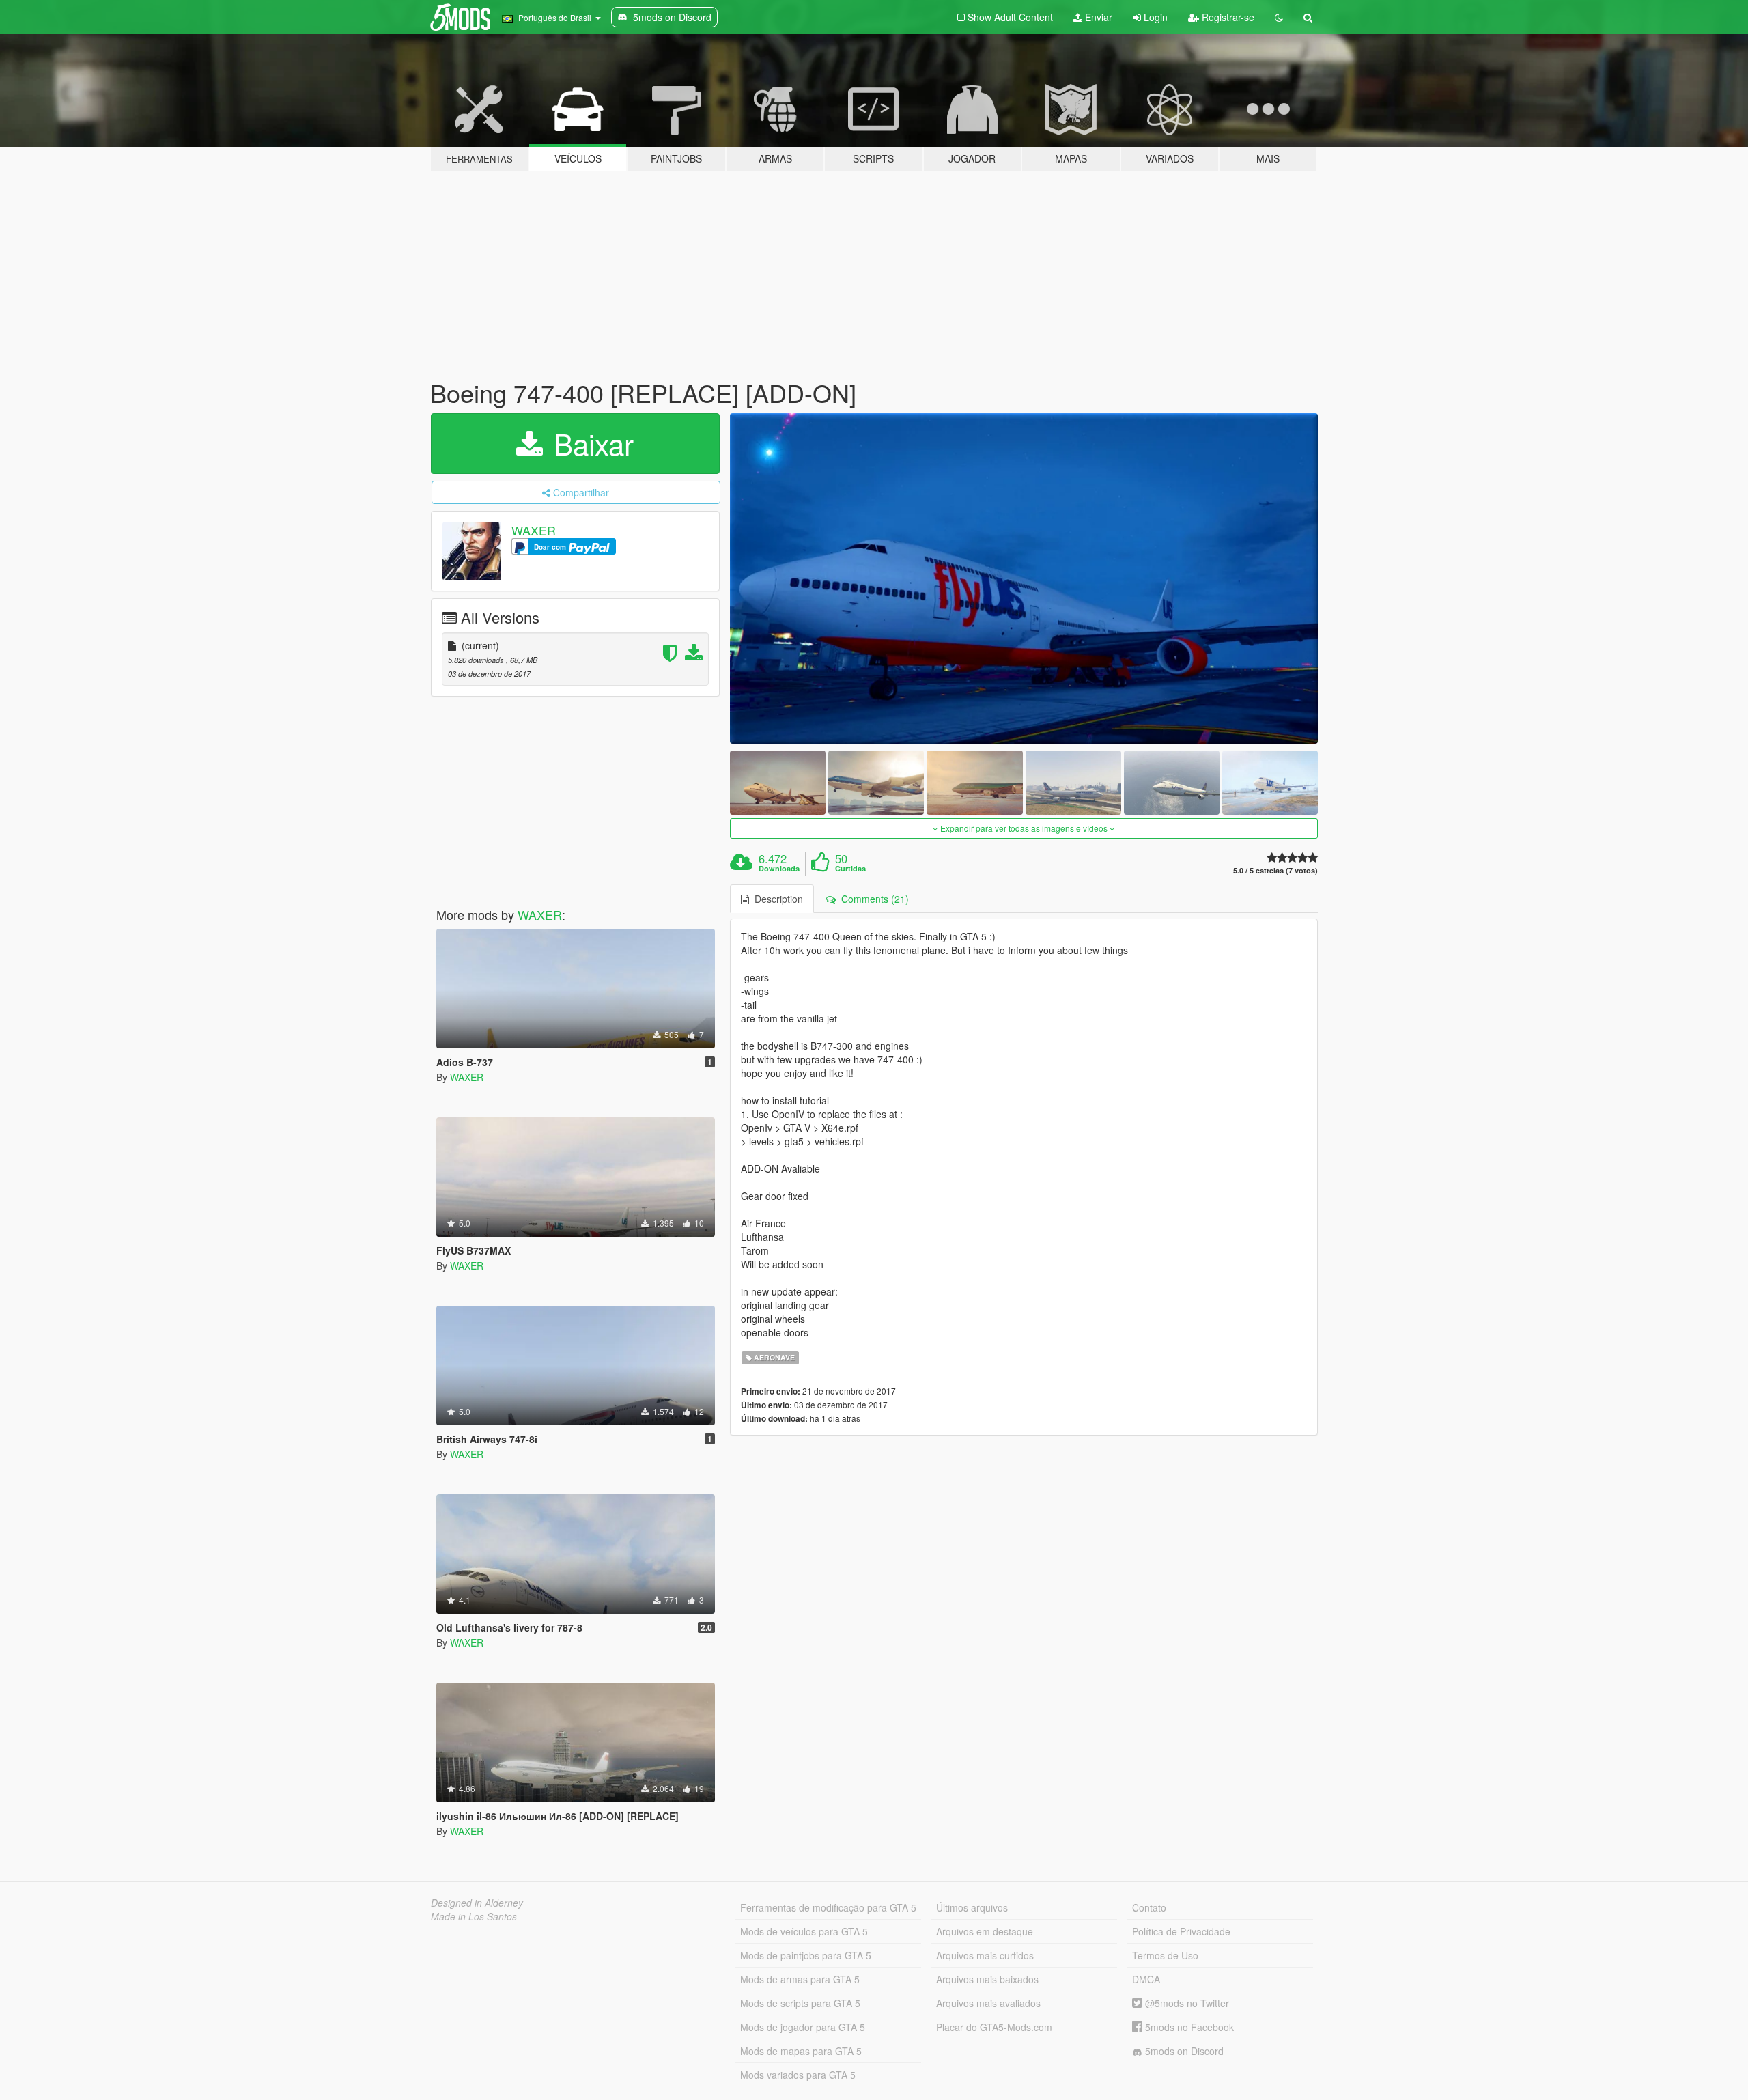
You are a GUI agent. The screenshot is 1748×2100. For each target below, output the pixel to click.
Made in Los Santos (474, 1916)
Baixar (590, 443)
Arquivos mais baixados (987, 1979)
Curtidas (850, 869)
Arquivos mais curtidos (985, 1955)
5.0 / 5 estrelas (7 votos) (1275, 870)
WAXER (534, 530)
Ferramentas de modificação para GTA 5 (828, 1907)
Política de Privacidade (1181, 1931)
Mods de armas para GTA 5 (800, 1979)
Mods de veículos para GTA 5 (804, 1931)
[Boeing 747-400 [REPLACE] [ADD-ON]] (1024, 579)
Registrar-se (1227, 17)
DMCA (1146, 1979)
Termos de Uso (1165, 1955)
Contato (1149, 1907)
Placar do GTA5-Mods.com (994, 2027)
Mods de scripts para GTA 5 (800, 2003)
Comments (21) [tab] (872, 899)
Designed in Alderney (477, 1903)
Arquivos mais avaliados (988, 2003)
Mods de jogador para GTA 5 (803, 2027)
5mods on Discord (1183, 2051)
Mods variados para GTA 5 (798, 2075)
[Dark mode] (1279, 17)
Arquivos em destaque (985, 1931)
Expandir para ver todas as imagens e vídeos (1024, 828)
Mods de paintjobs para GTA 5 (806, 1955)
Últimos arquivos (972, 1907)
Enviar (1097, 17)
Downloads (779, 869)
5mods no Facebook (1188, 2027)
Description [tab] (776, 899)
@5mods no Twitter (1186, 2003)
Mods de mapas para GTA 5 (801, 2051)
